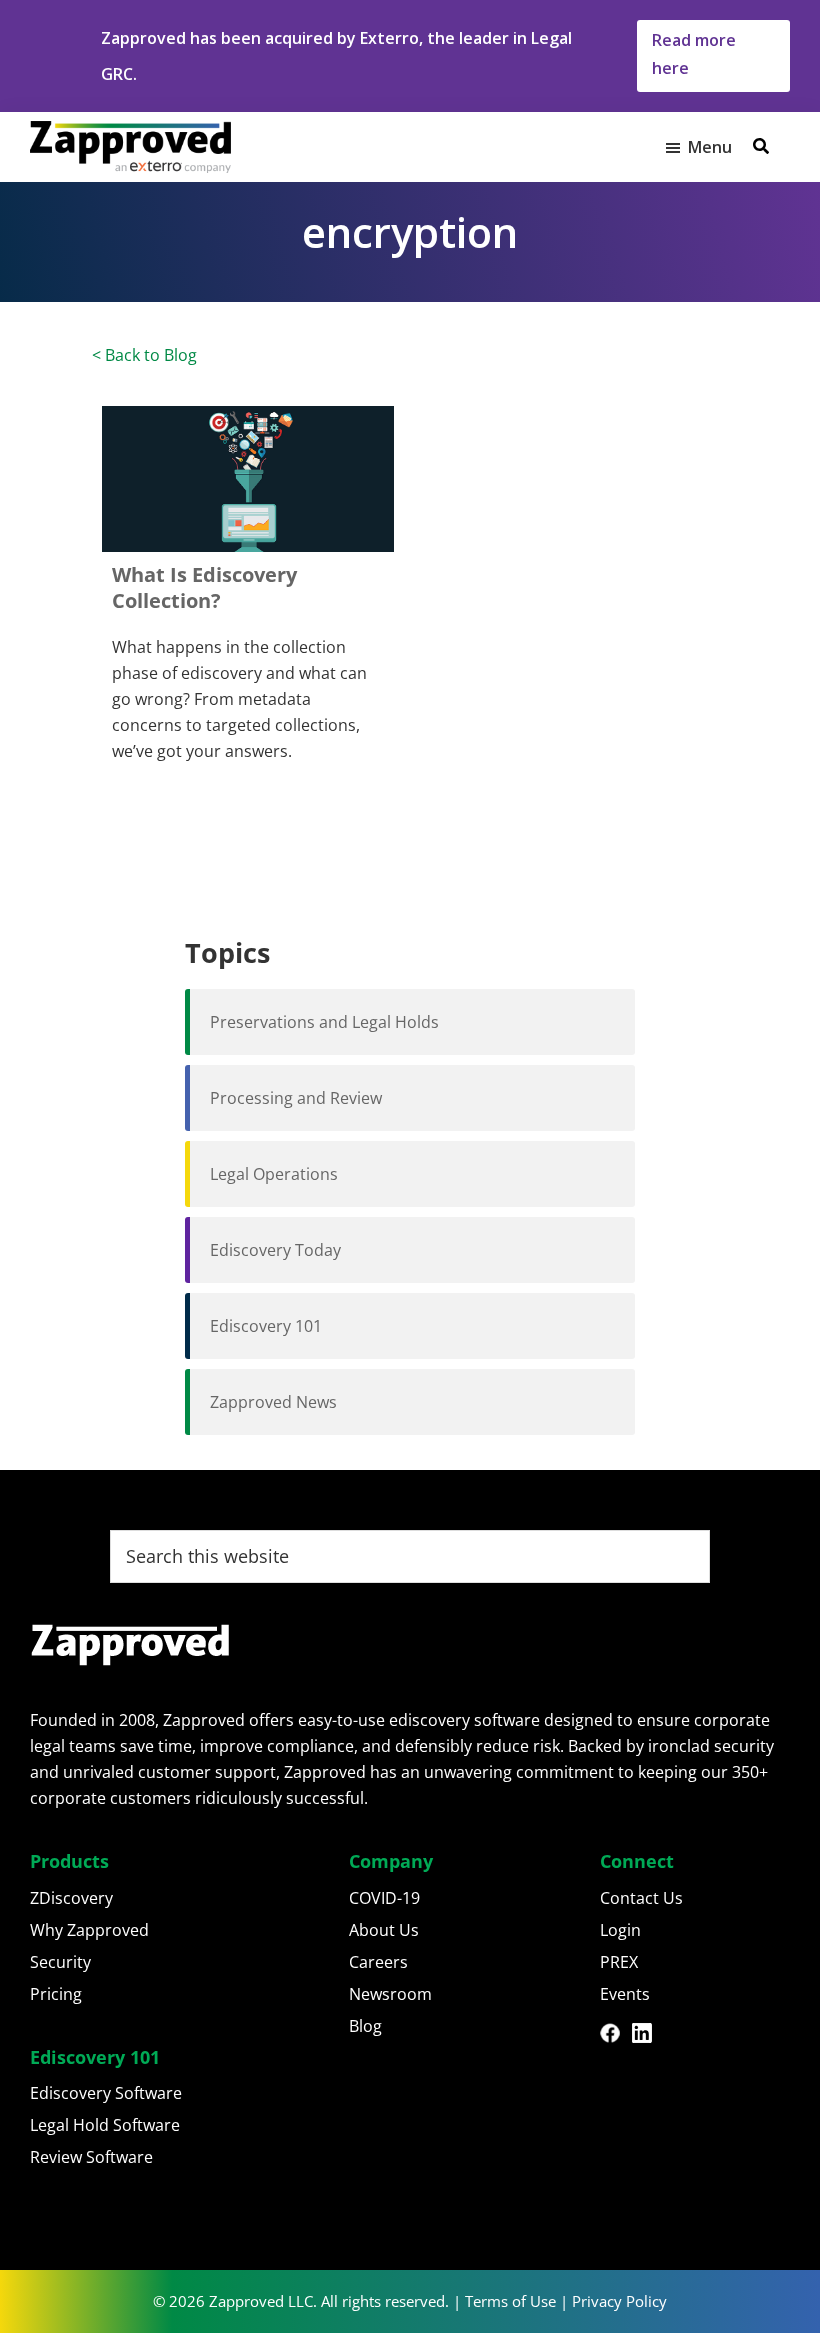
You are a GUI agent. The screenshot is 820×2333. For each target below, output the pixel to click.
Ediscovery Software (106, 2093)
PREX (619, 1962)
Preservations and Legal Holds (324, 1022)
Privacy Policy (619, 2301)
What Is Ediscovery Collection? (204, 587)
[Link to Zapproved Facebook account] (616, 2036)
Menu (710, 147)
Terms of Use (510, 2301)
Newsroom (390, 1994)
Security (60, 1962)
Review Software (91, 2157)
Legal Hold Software (105, 2125)
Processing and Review (296, 1098)
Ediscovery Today (275, 1250)
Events (625, 1994)
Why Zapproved (89, 1930)
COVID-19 (384, 1898)
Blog (365, 2026)
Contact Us (641, 1898)
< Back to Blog (144, 355)
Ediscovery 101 (266, 1326)
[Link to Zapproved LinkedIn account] (648, 2036)
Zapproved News (273, 1402)
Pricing (56, 1994)
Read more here (694, 54)
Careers (378, 1962)
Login (620, 1930)
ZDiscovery (71, 1898)
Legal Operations (274, 1174)
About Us (384, 1930)
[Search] (761, 146)
